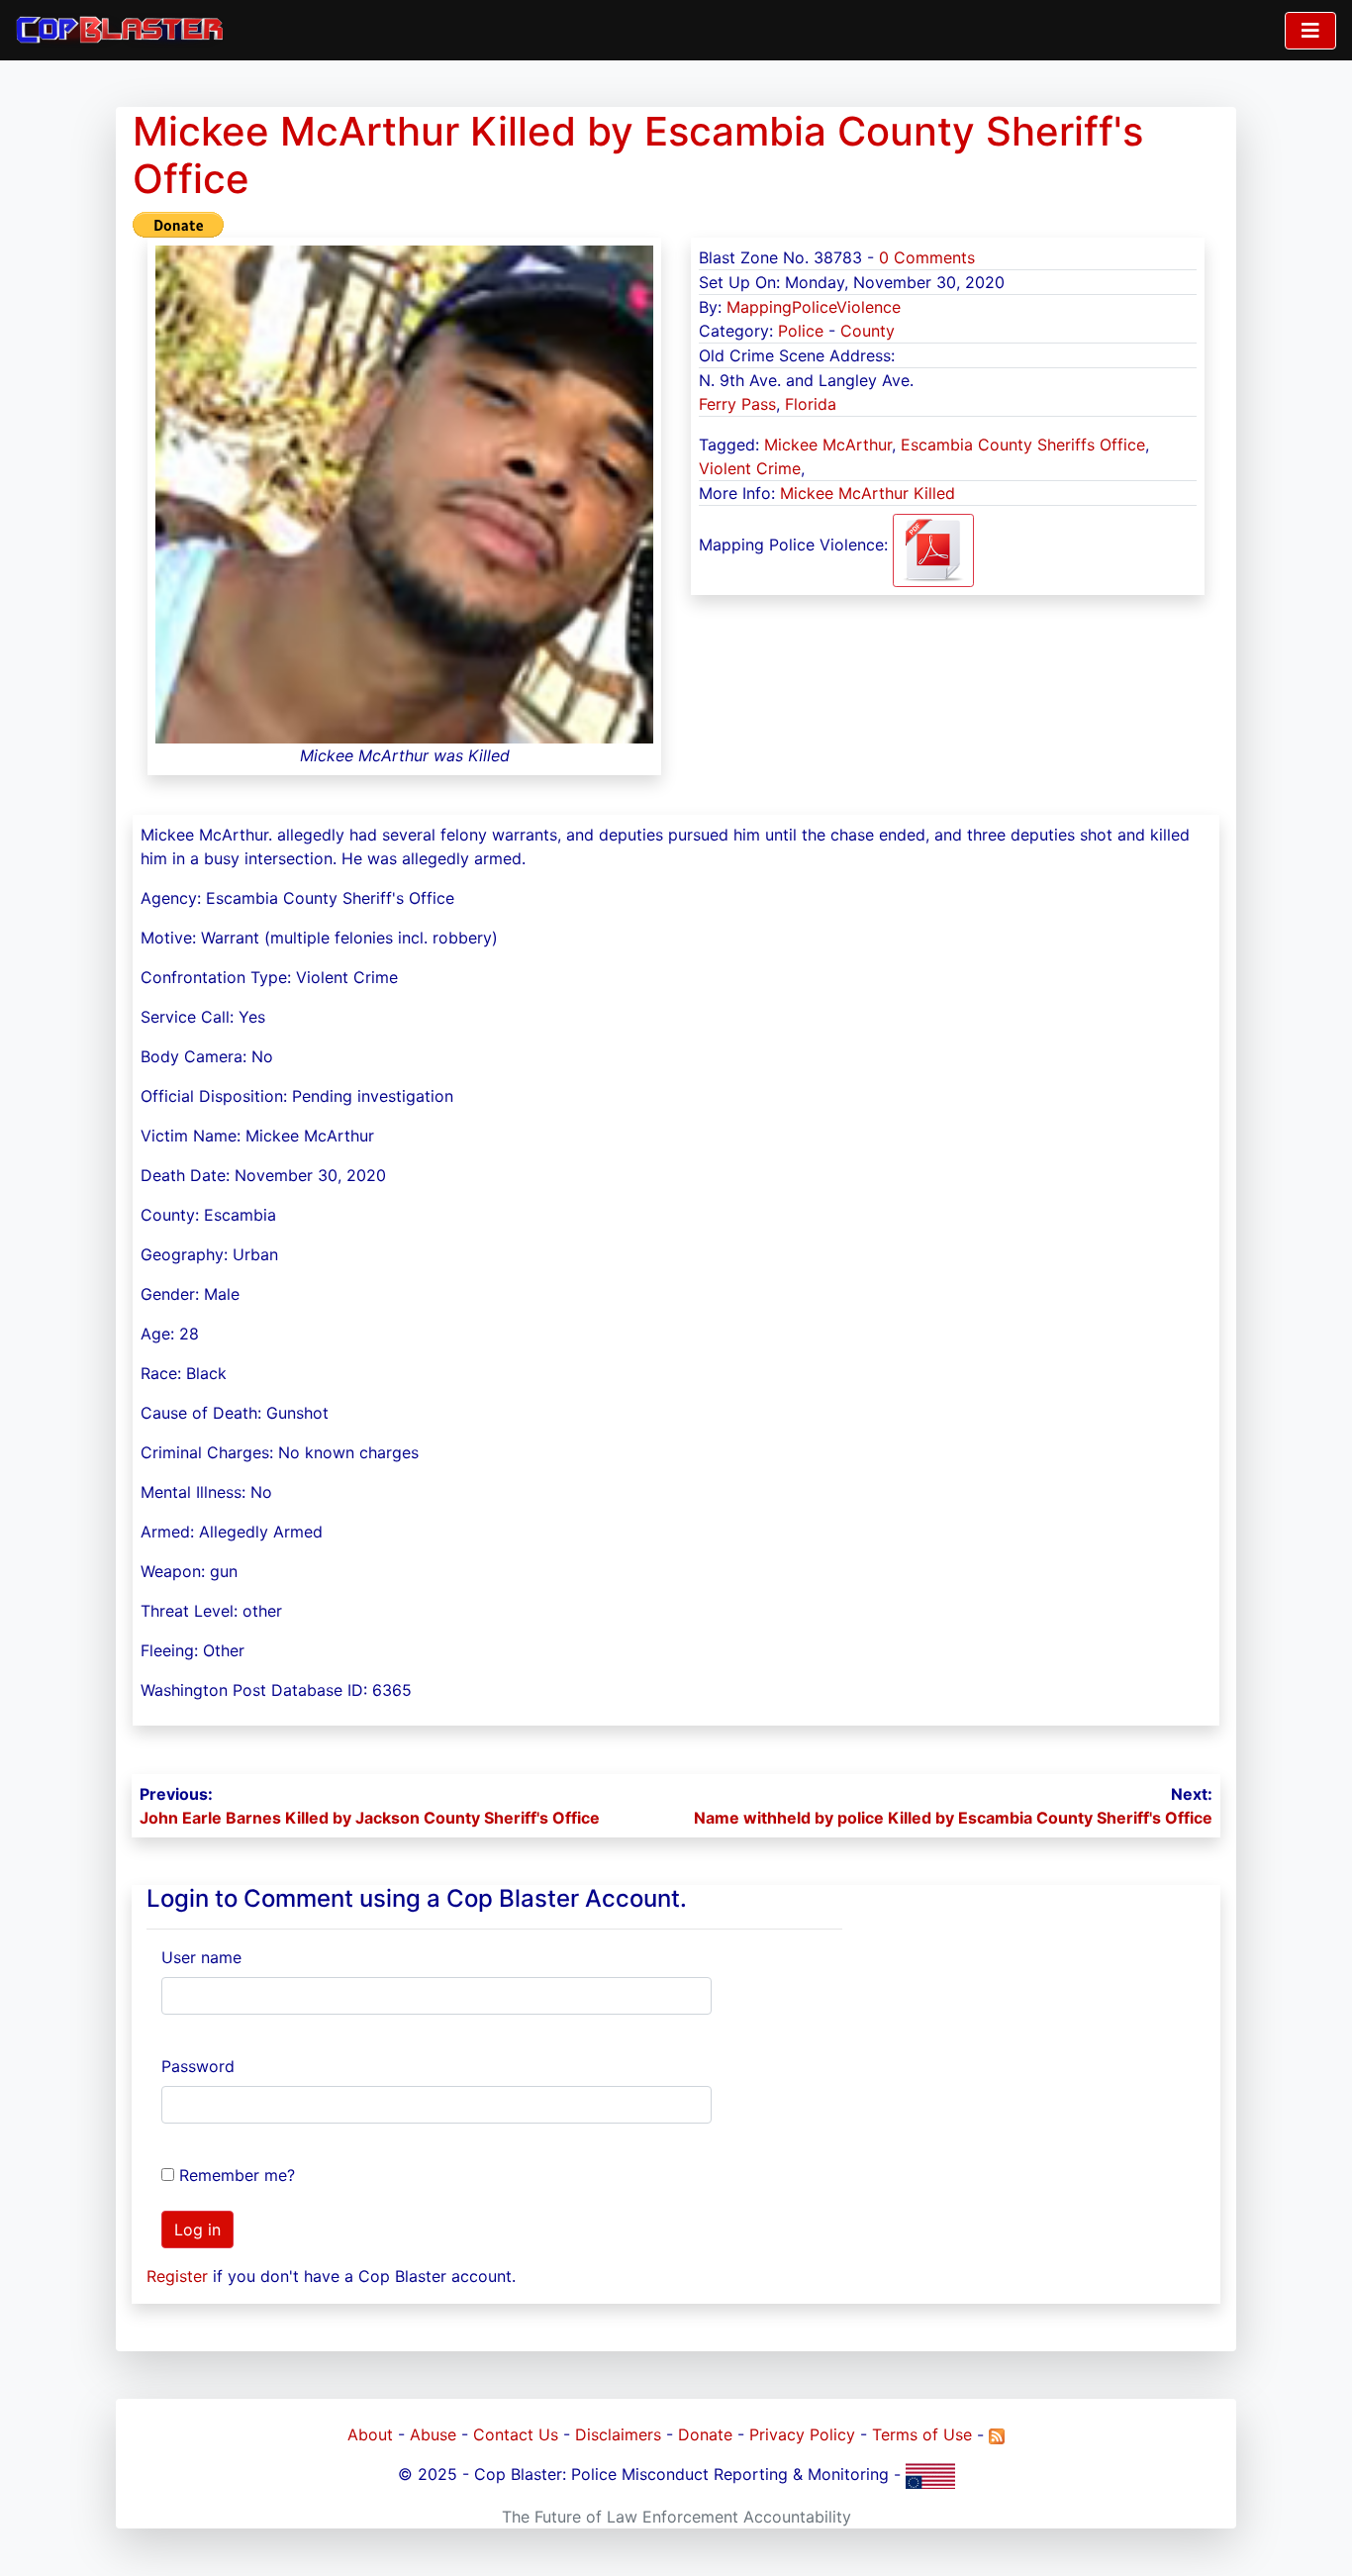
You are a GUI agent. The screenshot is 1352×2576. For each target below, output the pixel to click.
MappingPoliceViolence (814, 307)
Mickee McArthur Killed (868, 493)
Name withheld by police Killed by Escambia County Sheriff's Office (953, 1818)
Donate (705, 2434)
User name (201, 1957)
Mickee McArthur (828, 445)
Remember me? (237, 2175)
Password (198, 2066)
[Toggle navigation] (1310, 31)
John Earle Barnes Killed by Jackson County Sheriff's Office (370, 1818)
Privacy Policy (802, 2434)
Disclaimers (618, 2434)
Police (801, 331)
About (370, 2434)
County (868, 331)
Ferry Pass (737, 404)
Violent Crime (750, 468)
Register (177, 2276)
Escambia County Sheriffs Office (1023, 445)
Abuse (433, 2434)
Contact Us (516, 2434)
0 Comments (927, 257)
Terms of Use (922, 2434)
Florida (811, 404)
